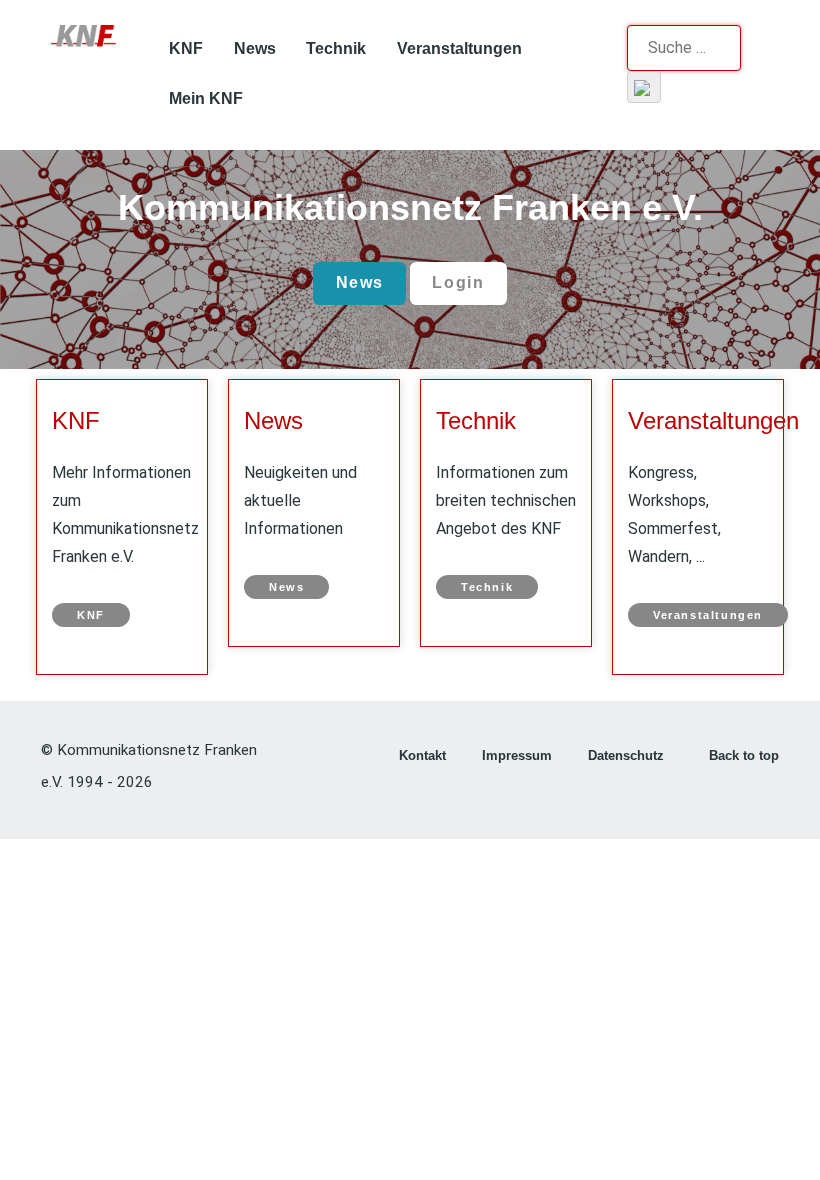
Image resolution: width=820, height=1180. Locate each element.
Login (458, 282)
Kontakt (422, 755)
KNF (76, 420)
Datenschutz (626, 755)
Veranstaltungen (713, 420)
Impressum (517, 755)
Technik (476, 420)
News (360, 282)
